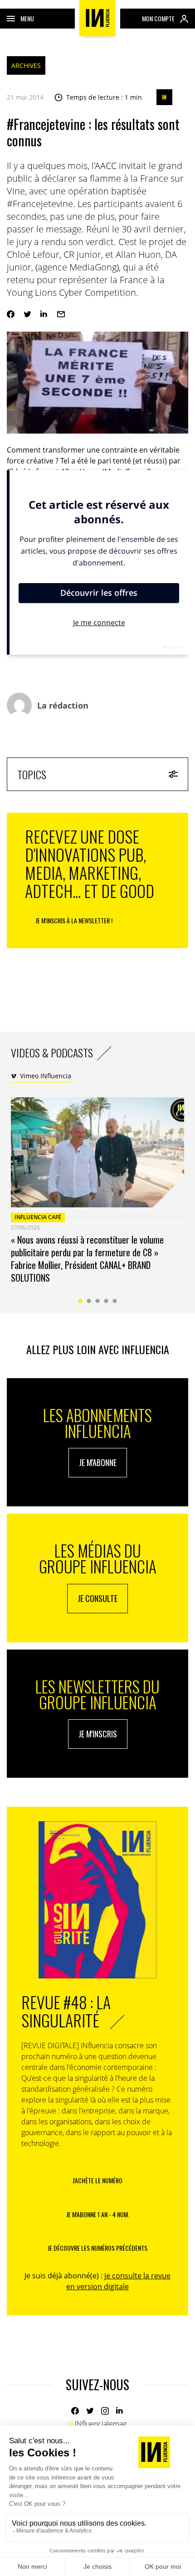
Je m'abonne (98, 1462)
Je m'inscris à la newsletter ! (74, 920)
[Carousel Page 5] (115, 1301)
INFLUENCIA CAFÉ (38, 1217)
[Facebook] (11, 314)
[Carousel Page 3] (98, 1301)
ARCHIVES (26, 65)
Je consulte (97, 1598)
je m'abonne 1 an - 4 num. (98, 2214)
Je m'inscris (98, 1734)
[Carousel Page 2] (89, 1301)
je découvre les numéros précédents (97, 2248)
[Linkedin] (44, 314)
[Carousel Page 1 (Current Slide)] (80, 1301)
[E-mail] (61, 314)
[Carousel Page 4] (106, 1301)
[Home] (97, 18)
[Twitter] (27, 314)
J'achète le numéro (97, 2180)
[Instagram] (105, 2411)
